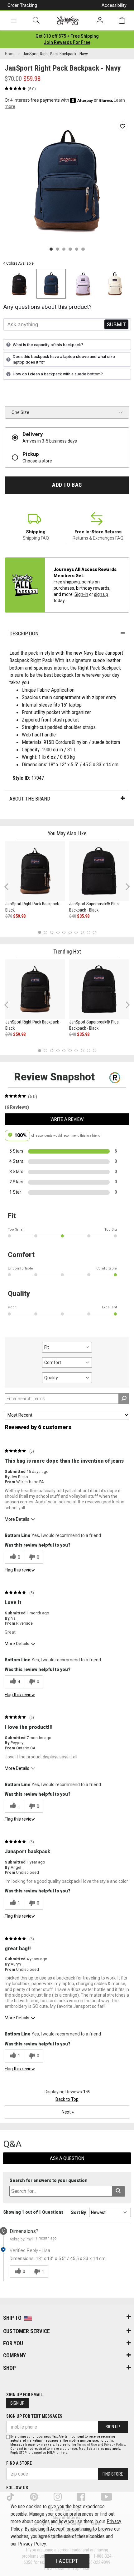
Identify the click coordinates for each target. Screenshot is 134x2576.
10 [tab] (94, 932)
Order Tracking (22, 5)
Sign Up (17, 2403)
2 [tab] (46, 932)
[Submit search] (118, 2191)
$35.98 (83, 916)
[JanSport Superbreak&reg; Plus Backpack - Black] (99, 871)
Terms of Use (87, 2445)
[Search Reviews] (124, 1399)
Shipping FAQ (36, 538)
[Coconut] (115, 284)
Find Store (113, 2474)
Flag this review (20, 1570)
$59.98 (19, 916)
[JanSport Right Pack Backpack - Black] (35, 871)
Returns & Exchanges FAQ (98, 538)
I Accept (67, 2561)
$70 (9, 916)
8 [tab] (82, 932)
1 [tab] (39, 932)
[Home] (68, 21)
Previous (10, 889)
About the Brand (30, 799)
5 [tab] (64, 932)
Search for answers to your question (48, 2181)
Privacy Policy (115, 2445)
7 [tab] (76, 932)
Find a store (19, 2463)
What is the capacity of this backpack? (48, 345)
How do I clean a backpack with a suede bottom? (58, 374)
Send (116, 325)
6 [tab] (70, 932)
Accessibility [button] (114, 5)
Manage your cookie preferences (61, 2514)
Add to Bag (67, 485)
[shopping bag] (122, 20)
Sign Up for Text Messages (34, 2416)
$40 (73, 916)
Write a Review (67, 1119)
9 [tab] (88, 932)
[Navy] (51, 284)
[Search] (36, 20)
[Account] (100, 21)
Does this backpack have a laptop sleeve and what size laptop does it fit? (64, 359)
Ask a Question (67, 2158)
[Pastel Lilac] (83, 284)
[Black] (19, 284)
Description (24, 634)
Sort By (78, 2212)
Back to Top (67, 2099)
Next (126, 887)
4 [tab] (58, 932)
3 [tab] (52, 932)
